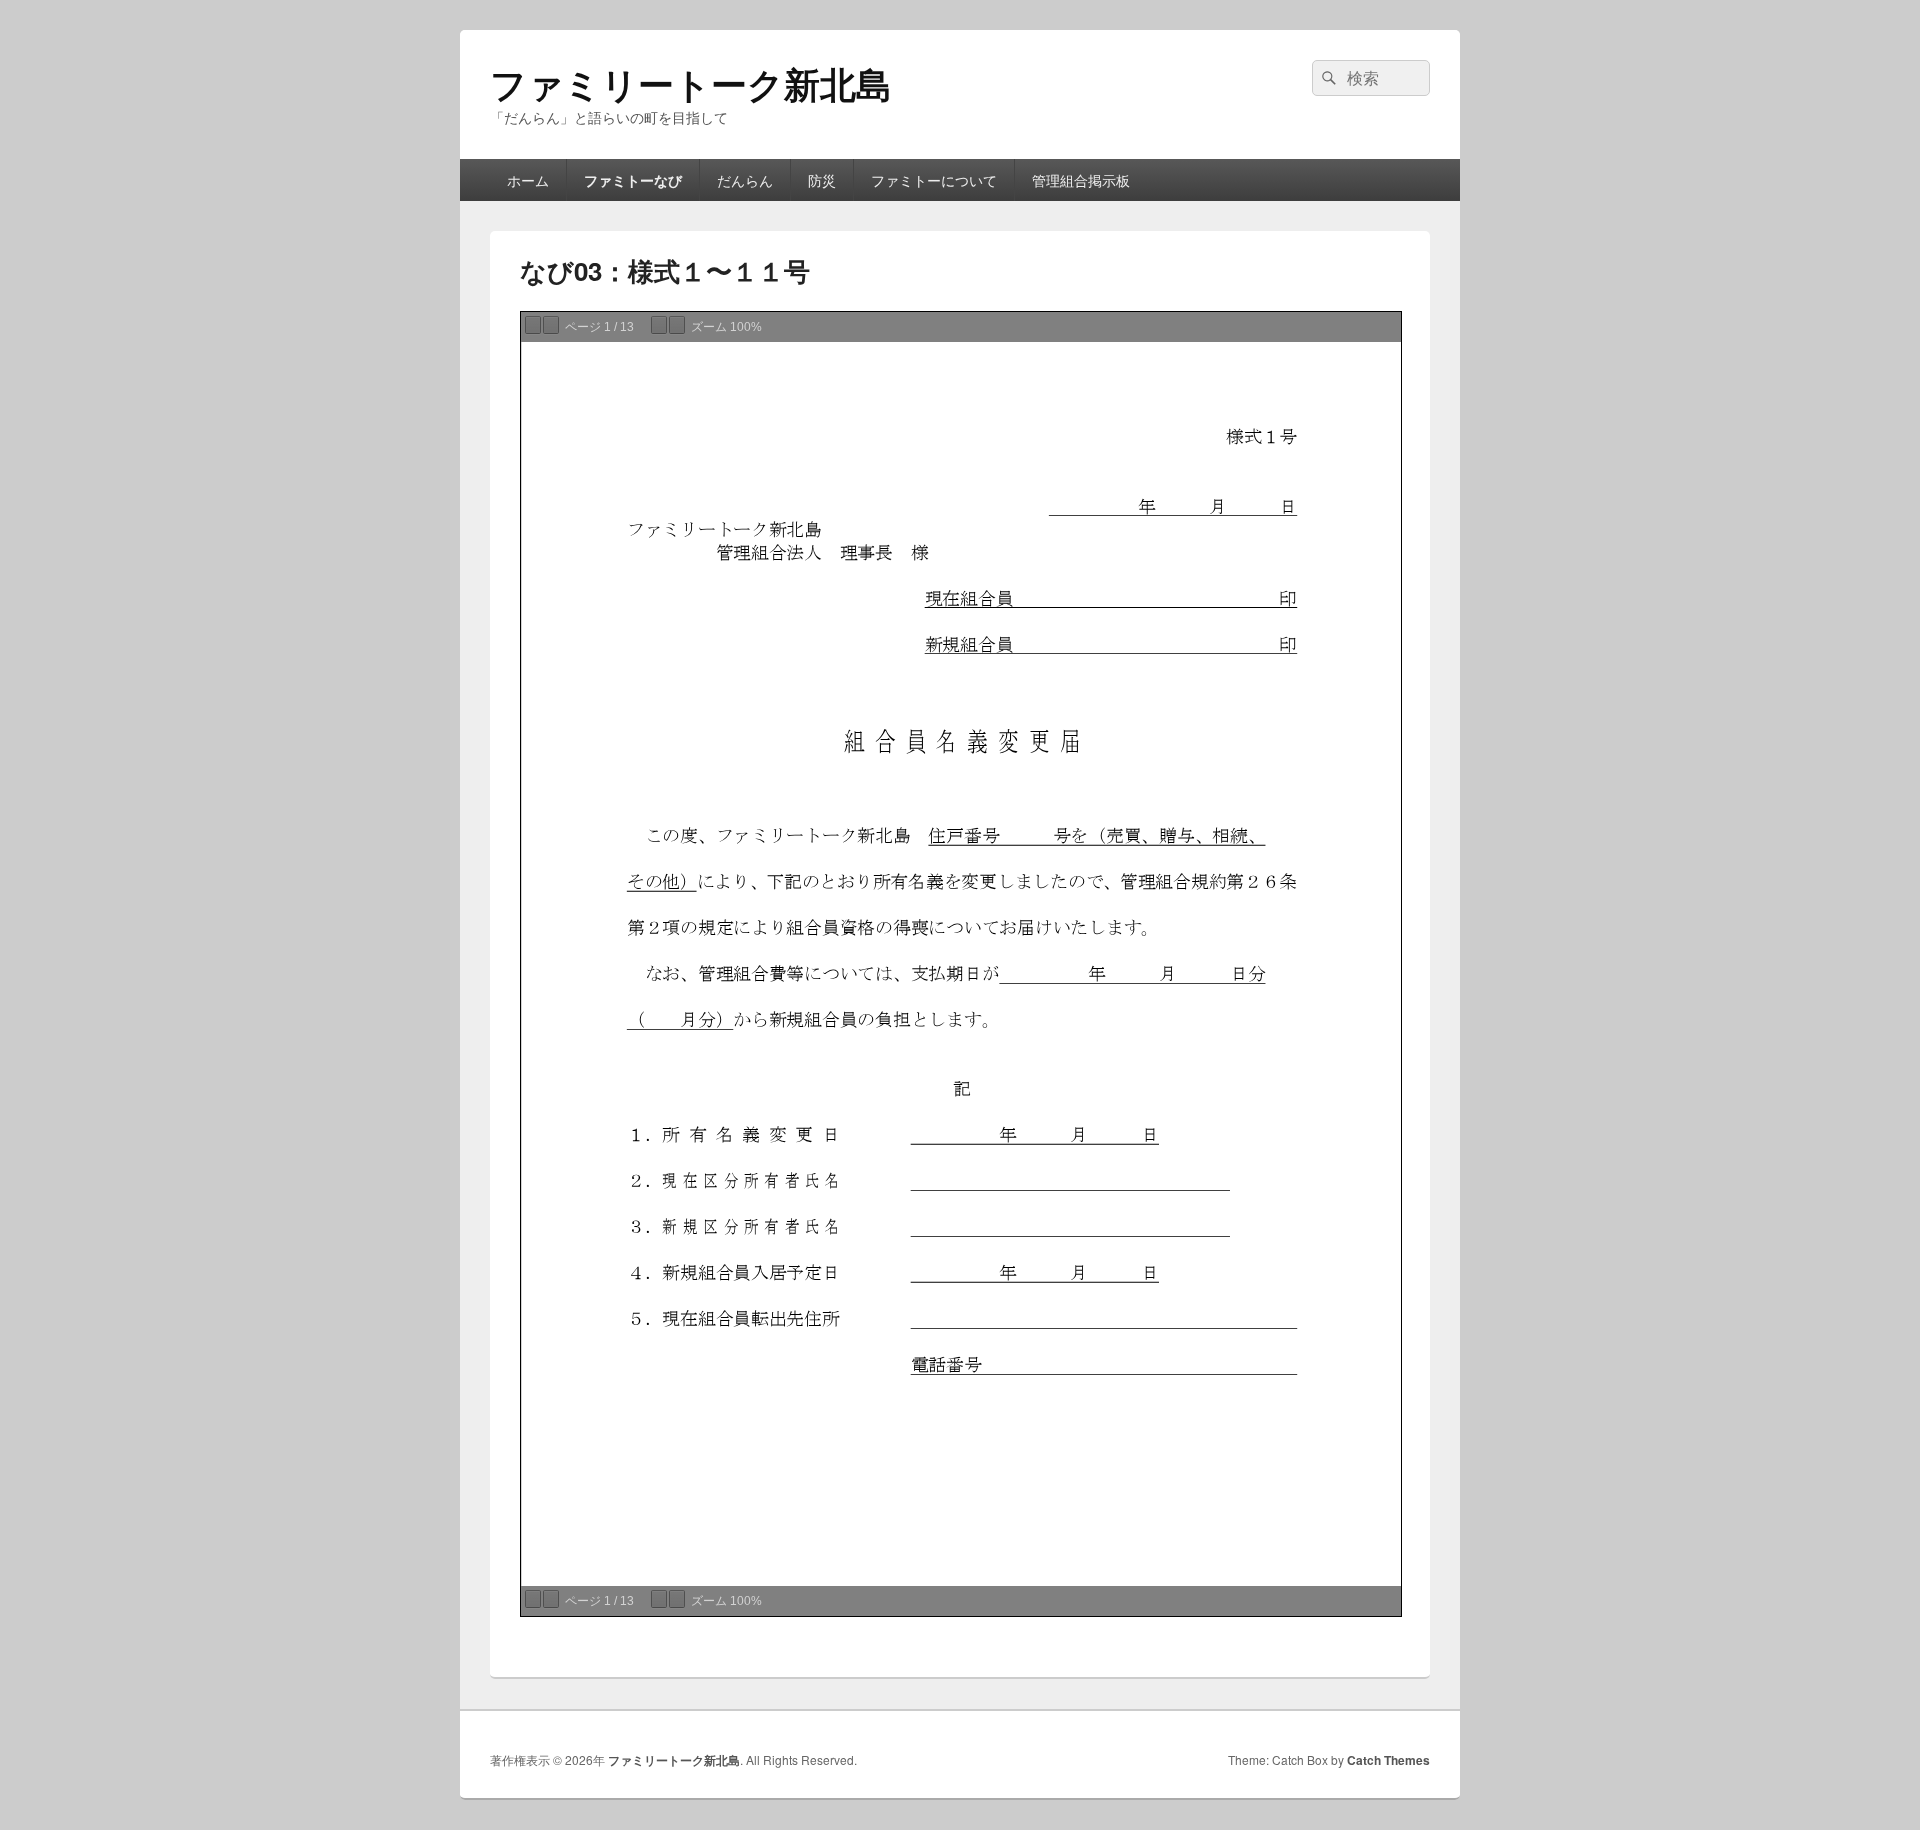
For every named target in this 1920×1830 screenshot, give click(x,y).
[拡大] (677, 325)
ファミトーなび (633, 180)
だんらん (745, 180)
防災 (822, 180)
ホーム (528, 180)
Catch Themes (1388, 1760)
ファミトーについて (934, 180)
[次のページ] (551, 325)
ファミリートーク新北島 (691, 83)
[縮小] (659, 325)
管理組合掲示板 (1081, 180)
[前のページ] (533, 325)
